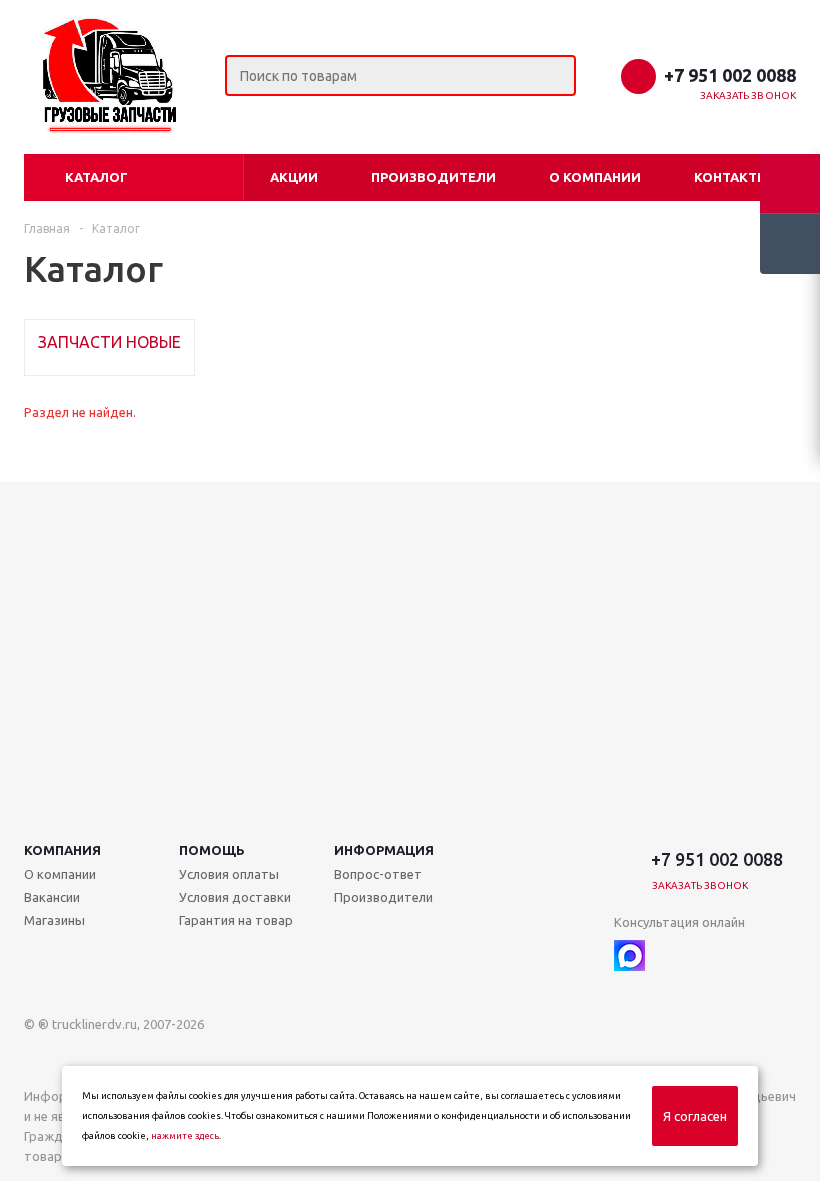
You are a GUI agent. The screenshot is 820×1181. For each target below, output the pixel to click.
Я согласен (695, 1116)
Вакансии (52, 897)
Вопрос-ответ (378, 874)
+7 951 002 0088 (730, 75)
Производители (433, 177)
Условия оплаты (229, 874)
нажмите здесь (185, 1136)
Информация (384, 850)
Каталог (96, 177)
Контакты (731, 177)
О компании (595, 177)
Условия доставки (235, 897)
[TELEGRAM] (670, 955)
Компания (62, 850)
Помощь (212, 850)
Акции (294, 177)
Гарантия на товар (236, 920)
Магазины (54, 920)
